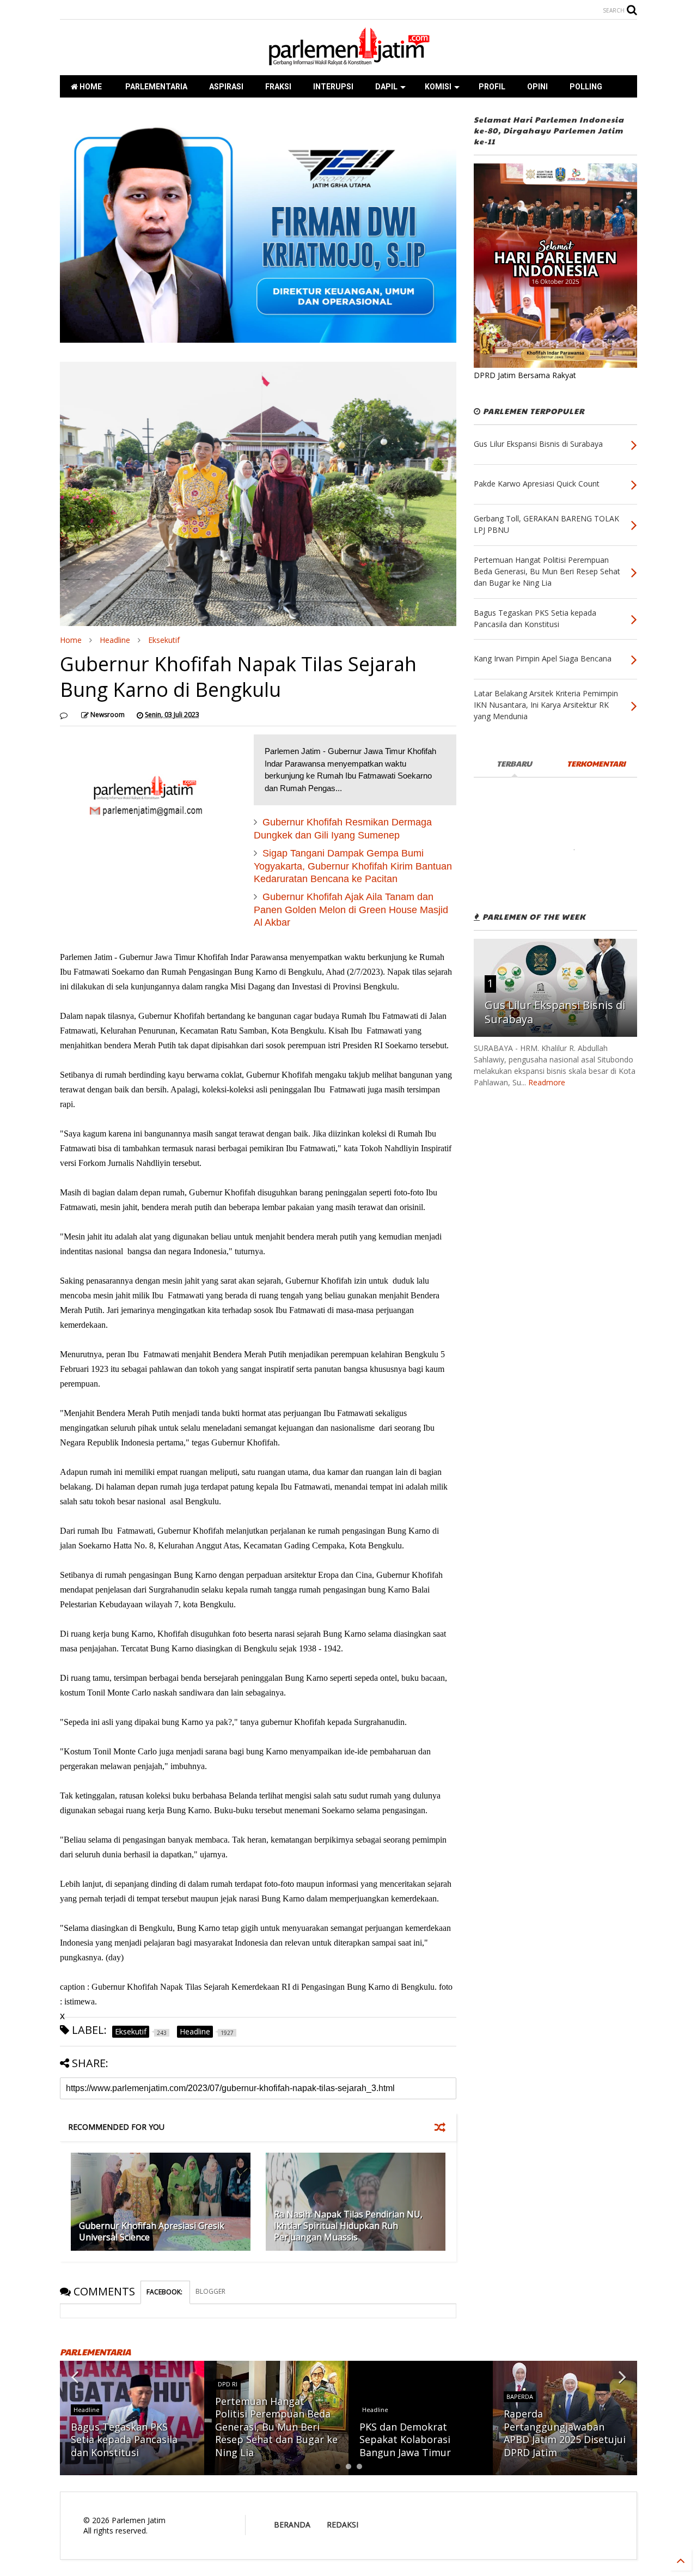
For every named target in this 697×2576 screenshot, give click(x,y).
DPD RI (228, 2384)
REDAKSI (343, 2525)
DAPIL (386, 87)
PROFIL (492, 87)
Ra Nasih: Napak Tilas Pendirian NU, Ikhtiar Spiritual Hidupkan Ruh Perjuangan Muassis (348, 2226)
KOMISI (438, 87)
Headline (115, 640)
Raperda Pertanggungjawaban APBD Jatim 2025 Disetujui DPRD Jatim (565, 2433)
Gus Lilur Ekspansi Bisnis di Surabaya (555, 1012)
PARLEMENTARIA (155, 87)
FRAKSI (278, 87)
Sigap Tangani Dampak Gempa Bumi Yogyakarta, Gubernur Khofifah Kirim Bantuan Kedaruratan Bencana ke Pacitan (353, 866)
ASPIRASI (226, 87)
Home (71, 640)
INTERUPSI (333, 87)
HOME (90, 87)
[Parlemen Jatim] (348, 62)
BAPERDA (520, 2396)
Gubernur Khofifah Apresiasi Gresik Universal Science (152, 2231)
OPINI (537, 87)
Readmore (547, 1082)
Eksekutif (164, 640)
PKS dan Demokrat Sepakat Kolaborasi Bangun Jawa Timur (405, 2440)
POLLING (586, 87)
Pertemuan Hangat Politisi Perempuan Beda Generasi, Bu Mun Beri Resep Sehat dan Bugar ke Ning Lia (276, 2427)
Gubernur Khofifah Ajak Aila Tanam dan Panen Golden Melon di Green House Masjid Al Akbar (351, 910)
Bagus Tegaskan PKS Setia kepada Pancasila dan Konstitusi (124, 2440)
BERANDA (292, 2525)
